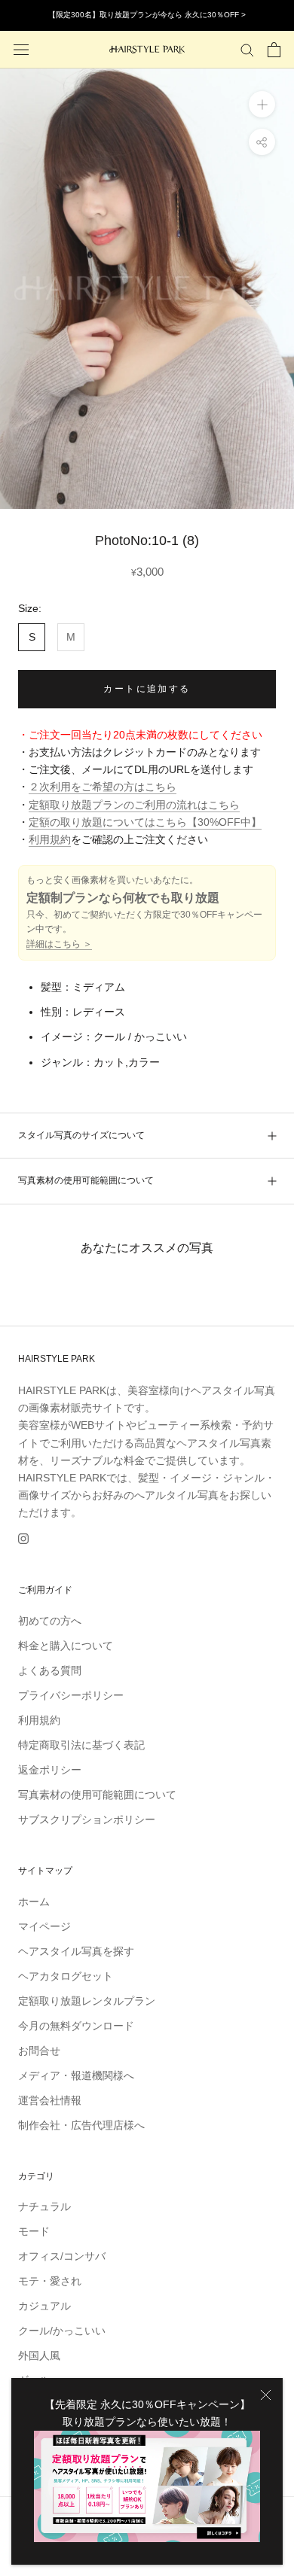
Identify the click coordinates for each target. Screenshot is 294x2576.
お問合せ (39, 2051)
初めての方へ (50, 1621)
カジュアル (44, 2306)
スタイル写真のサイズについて (81, 1135)
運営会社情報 (50, 2100)
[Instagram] (23, 1538)
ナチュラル (44, 2206)
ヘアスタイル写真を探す (76, 1951)
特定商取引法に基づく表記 (81, 1745)
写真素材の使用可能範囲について (86, 1180)
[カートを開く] (274, 50)
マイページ (44, 1926)
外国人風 (39, 2355)
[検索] (247, 49)
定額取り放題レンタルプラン (87, 2001)
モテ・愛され (50, 2281)
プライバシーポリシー (71, 1695)
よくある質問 (50, 1670)
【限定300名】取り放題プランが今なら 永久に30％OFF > (147, 15)
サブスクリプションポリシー (87, 1819)
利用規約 (50, 839)
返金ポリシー (50, 1770)
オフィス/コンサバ (62, 2256)
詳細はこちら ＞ (59, 944)
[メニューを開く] (21, 49)
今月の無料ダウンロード (76, 2026)
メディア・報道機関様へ (76, 2075)
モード (34, 2231)
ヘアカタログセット (66, 1976)
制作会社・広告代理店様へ (81, 2125)
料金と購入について (66, 1646)
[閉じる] (266, 2395)
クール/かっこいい (62, 2331)
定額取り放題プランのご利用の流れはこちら (134, 805)
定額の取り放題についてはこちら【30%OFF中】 (145, 822)
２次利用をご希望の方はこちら (103, 787)
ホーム (34, 1902)
